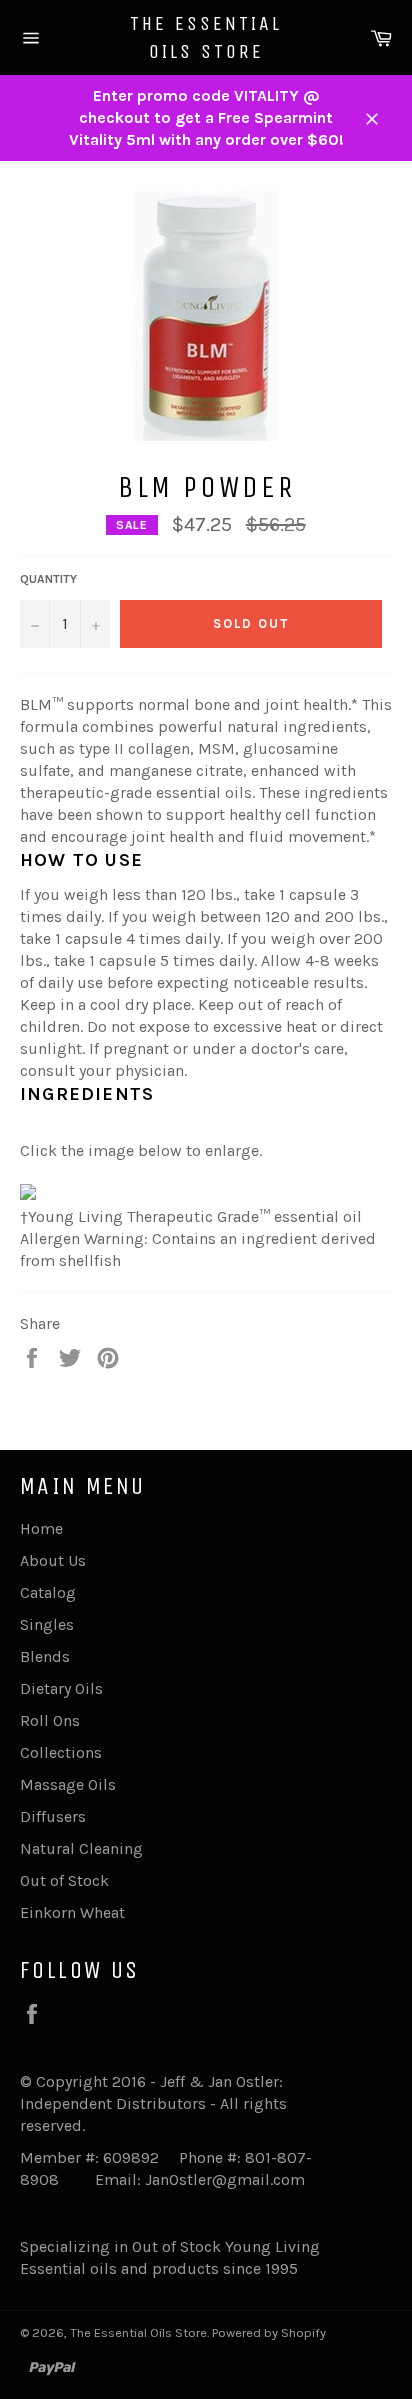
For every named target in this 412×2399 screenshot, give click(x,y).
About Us (53, 1560)
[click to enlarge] (28, 1194)
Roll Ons (50, 1720)
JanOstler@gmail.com (225, 2179)
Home (41, 1528)
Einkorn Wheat (72, 1912)
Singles (47, 1624)
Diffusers (53, 1816)
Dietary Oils (61, 1688)
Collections (61, 1752)
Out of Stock (64, 1880)
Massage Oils (68, 1784)
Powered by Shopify (269, 2332)
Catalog (48, 1592)
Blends (45, 1656)
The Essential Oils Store (206, 37)
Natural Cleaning (81, 1848)
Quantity (48, 579)
